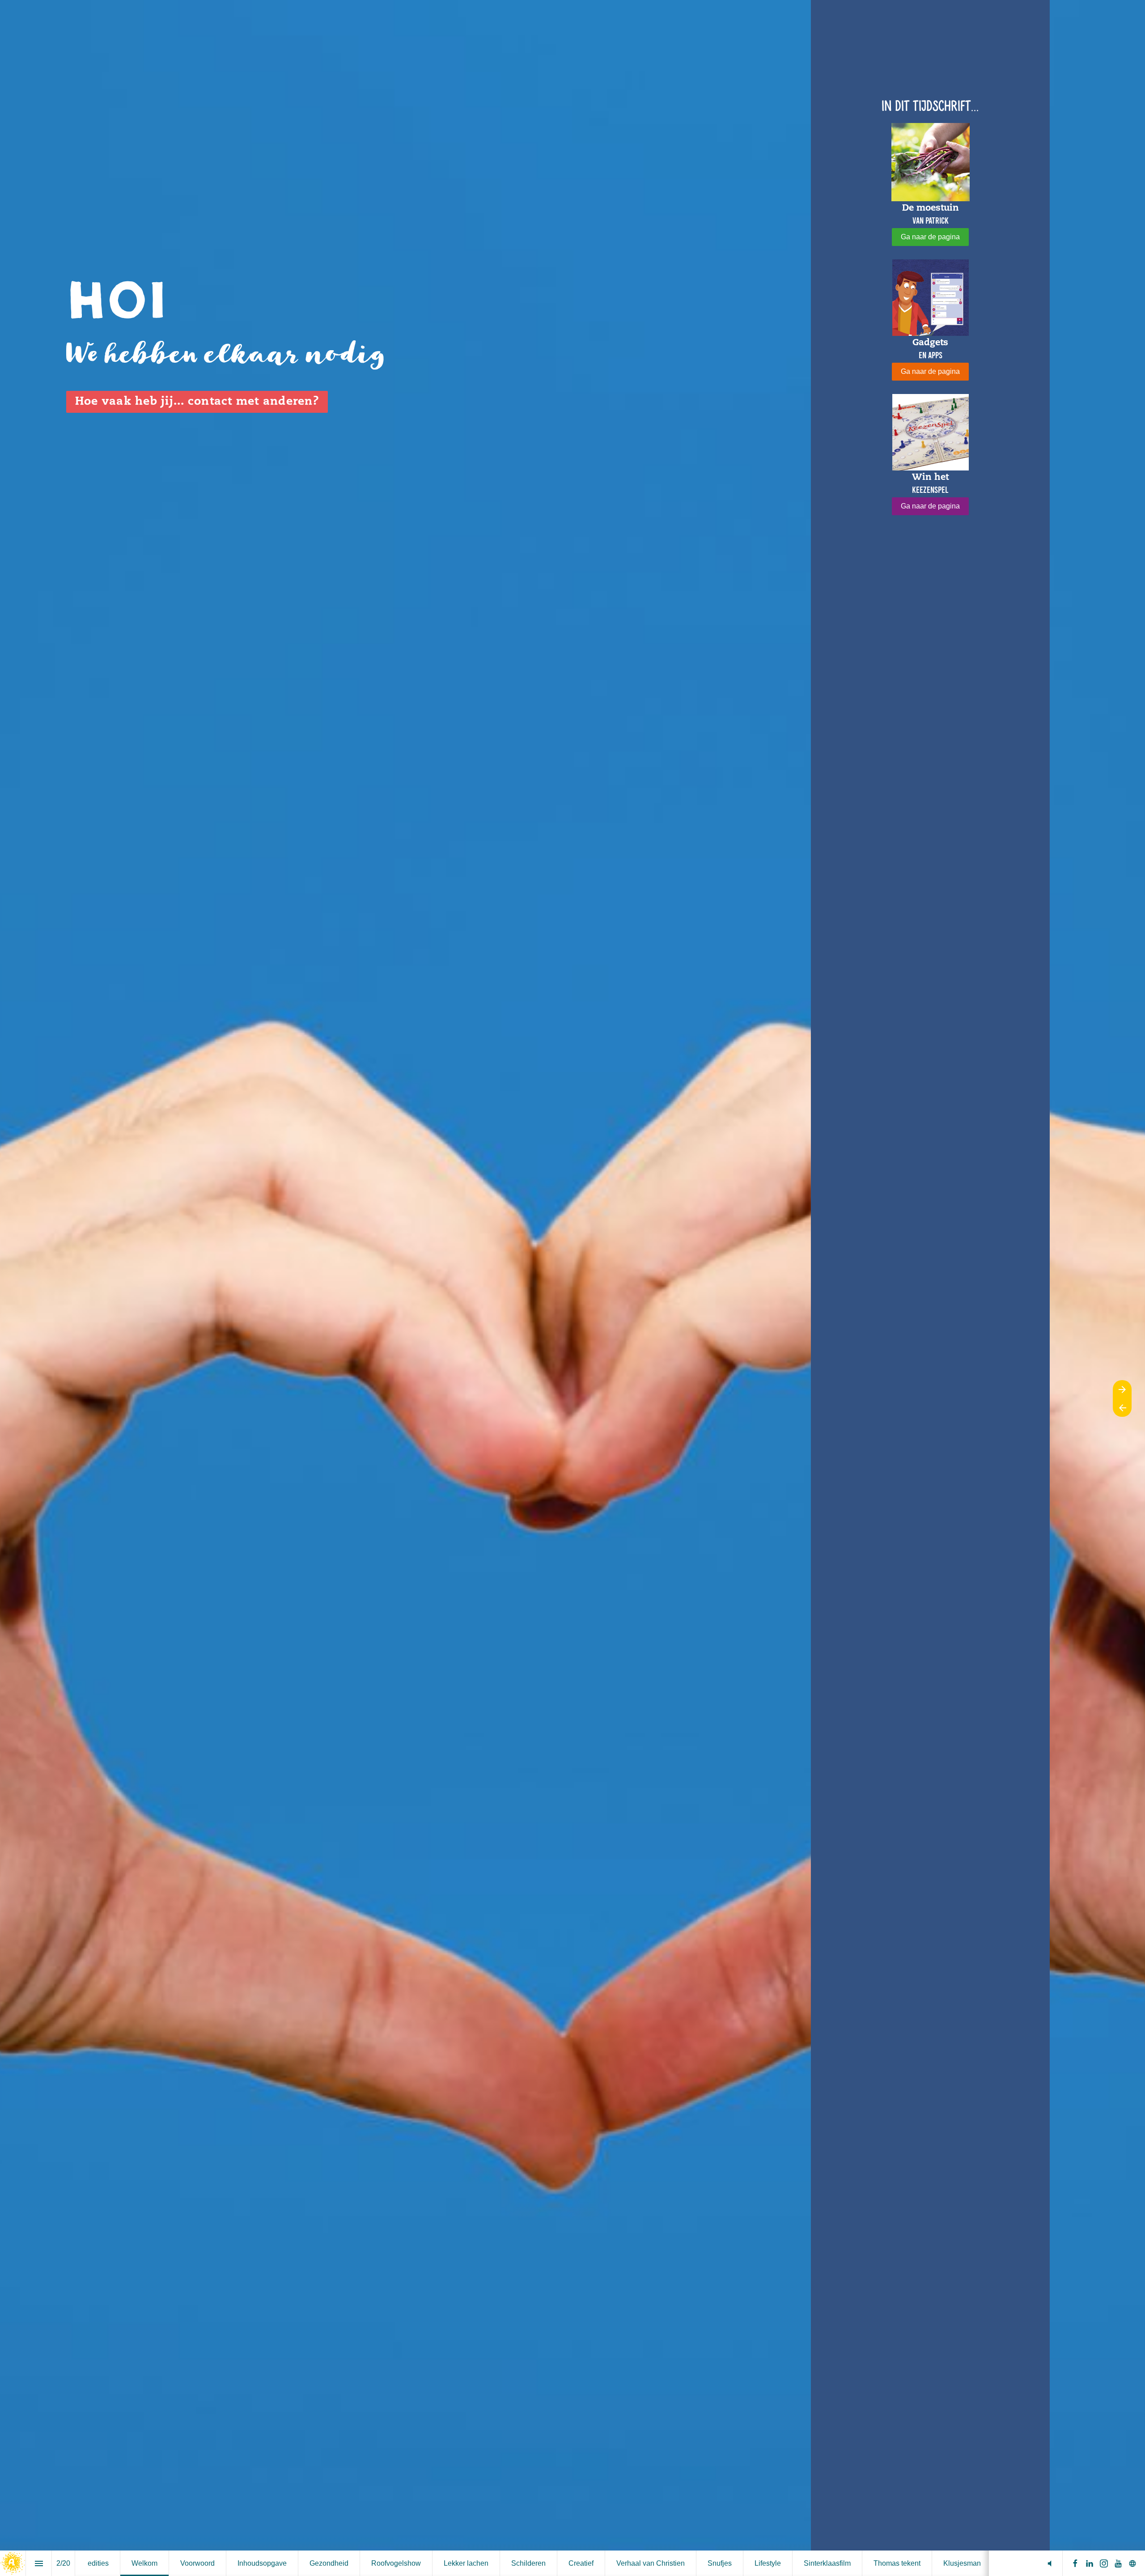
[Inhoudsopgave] (39, 2563)
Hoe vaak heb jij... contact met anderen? (197, 402)
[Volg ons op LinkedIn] (1090, 2563)
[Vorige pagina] (1122, 1408)
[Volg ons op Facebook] (1075, 2563)
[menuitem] (98, 2563)
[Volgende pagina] (1122, 1389)
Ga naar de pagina (930, 237)
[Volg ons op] (1132, 2563)
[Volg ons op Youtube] (1118, 2563)
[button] (1050, 2563)
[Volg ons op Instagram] (1104, 2563)
